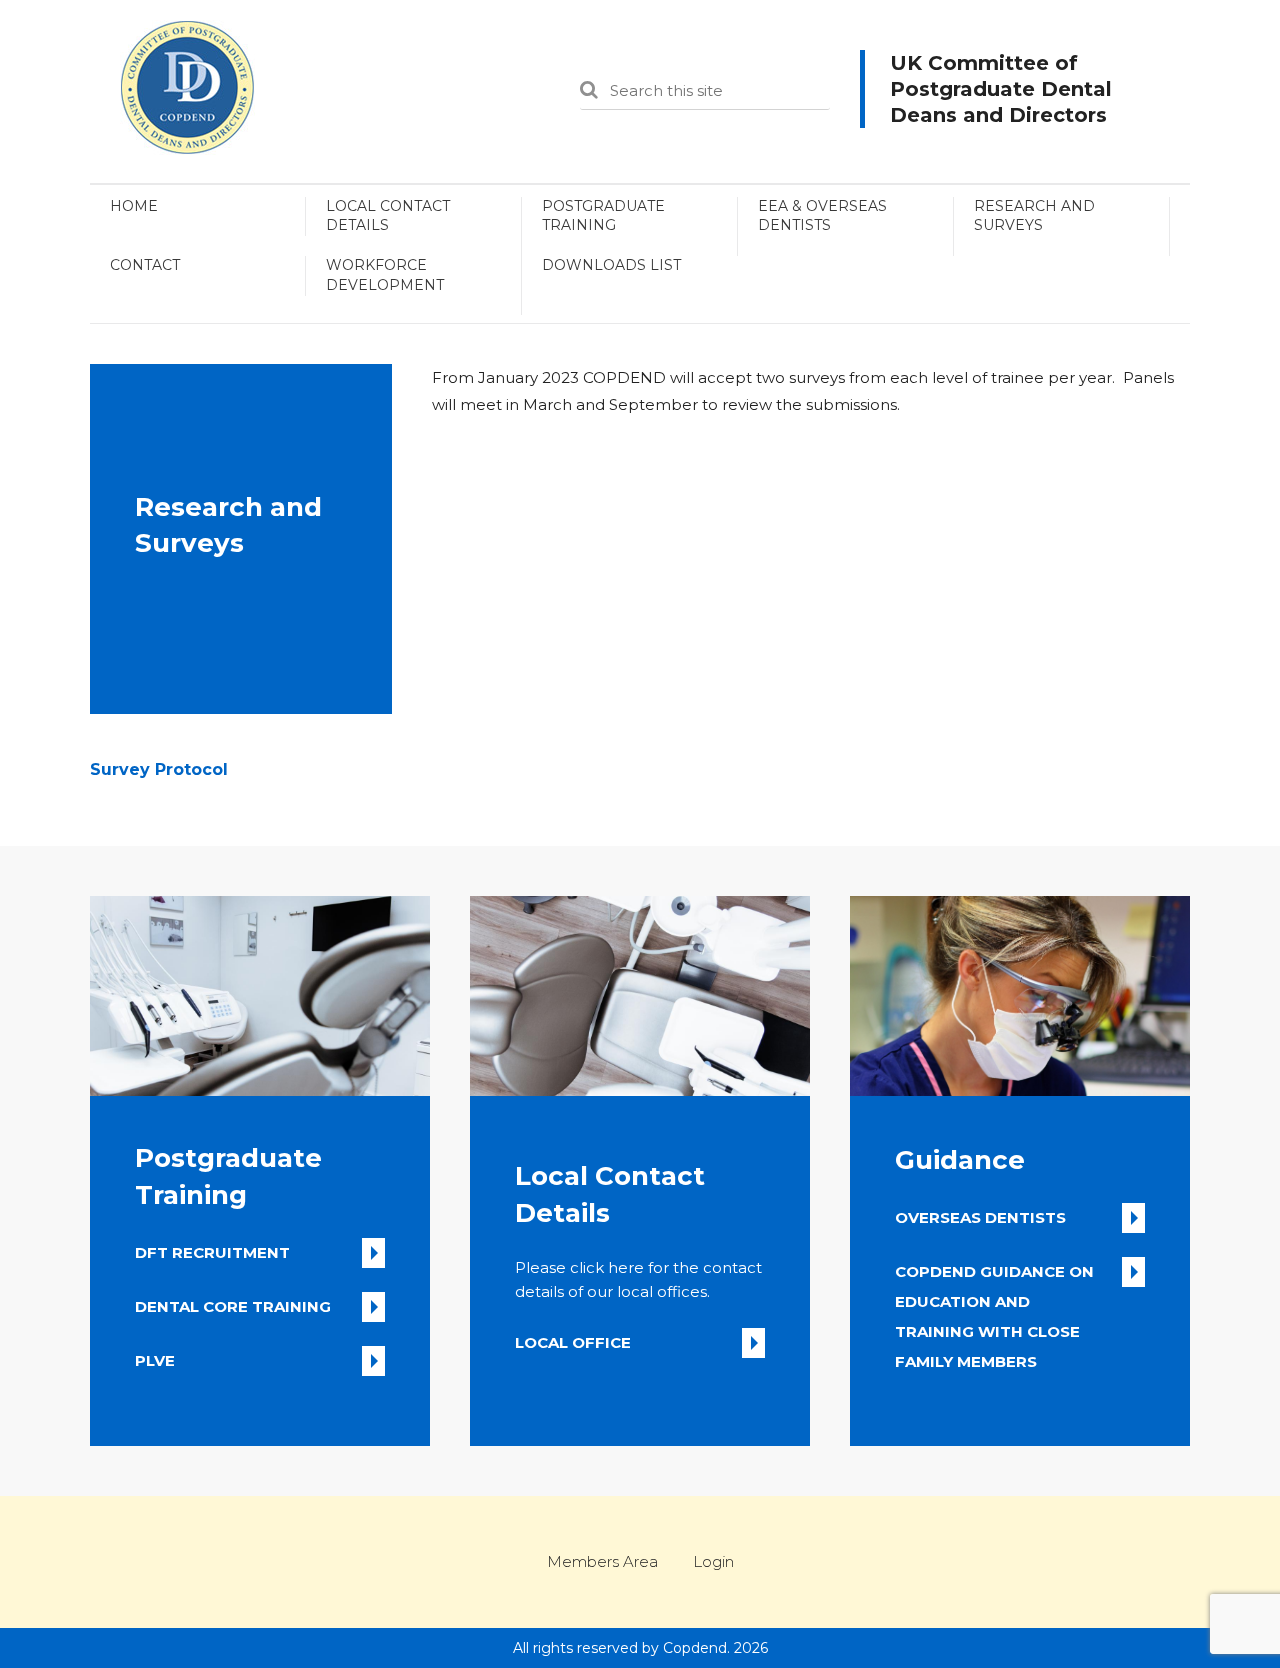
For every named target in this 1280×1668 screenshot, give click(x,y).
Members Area (602, 1561)
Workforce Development (385, 275)
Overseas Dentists (980, 1217)
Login (713, 1561)
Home (134, 206)
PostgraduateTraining (603, 216)
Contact (145, 265)
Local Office (573, 1342)
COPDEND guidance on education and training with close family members (994, 1274)
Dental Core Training (233, 1306)
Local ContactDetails (388, 216)
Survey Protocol (159, 769)
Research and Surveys (1034, 216)
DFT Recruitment (212, 1252)
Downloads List (611, 265)
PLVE (155, 1360)
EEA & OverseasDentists (822, 216)
